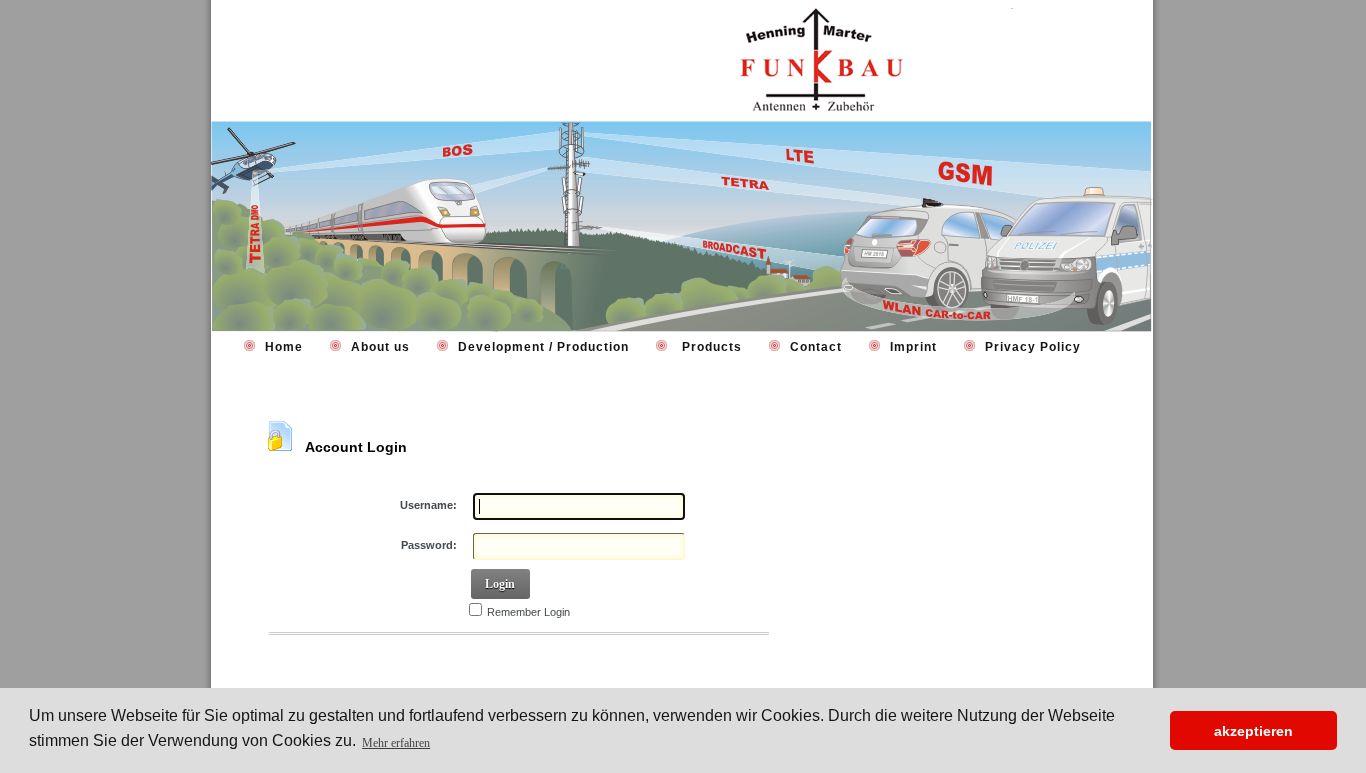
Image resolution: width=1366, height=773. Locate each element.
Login (500, 584)
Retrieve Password (328, 661)
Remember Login (528, 612)
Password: (429, 545)
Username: (428, 505)
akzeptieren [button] (1253, 731)
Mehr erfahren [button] (396, 743)
